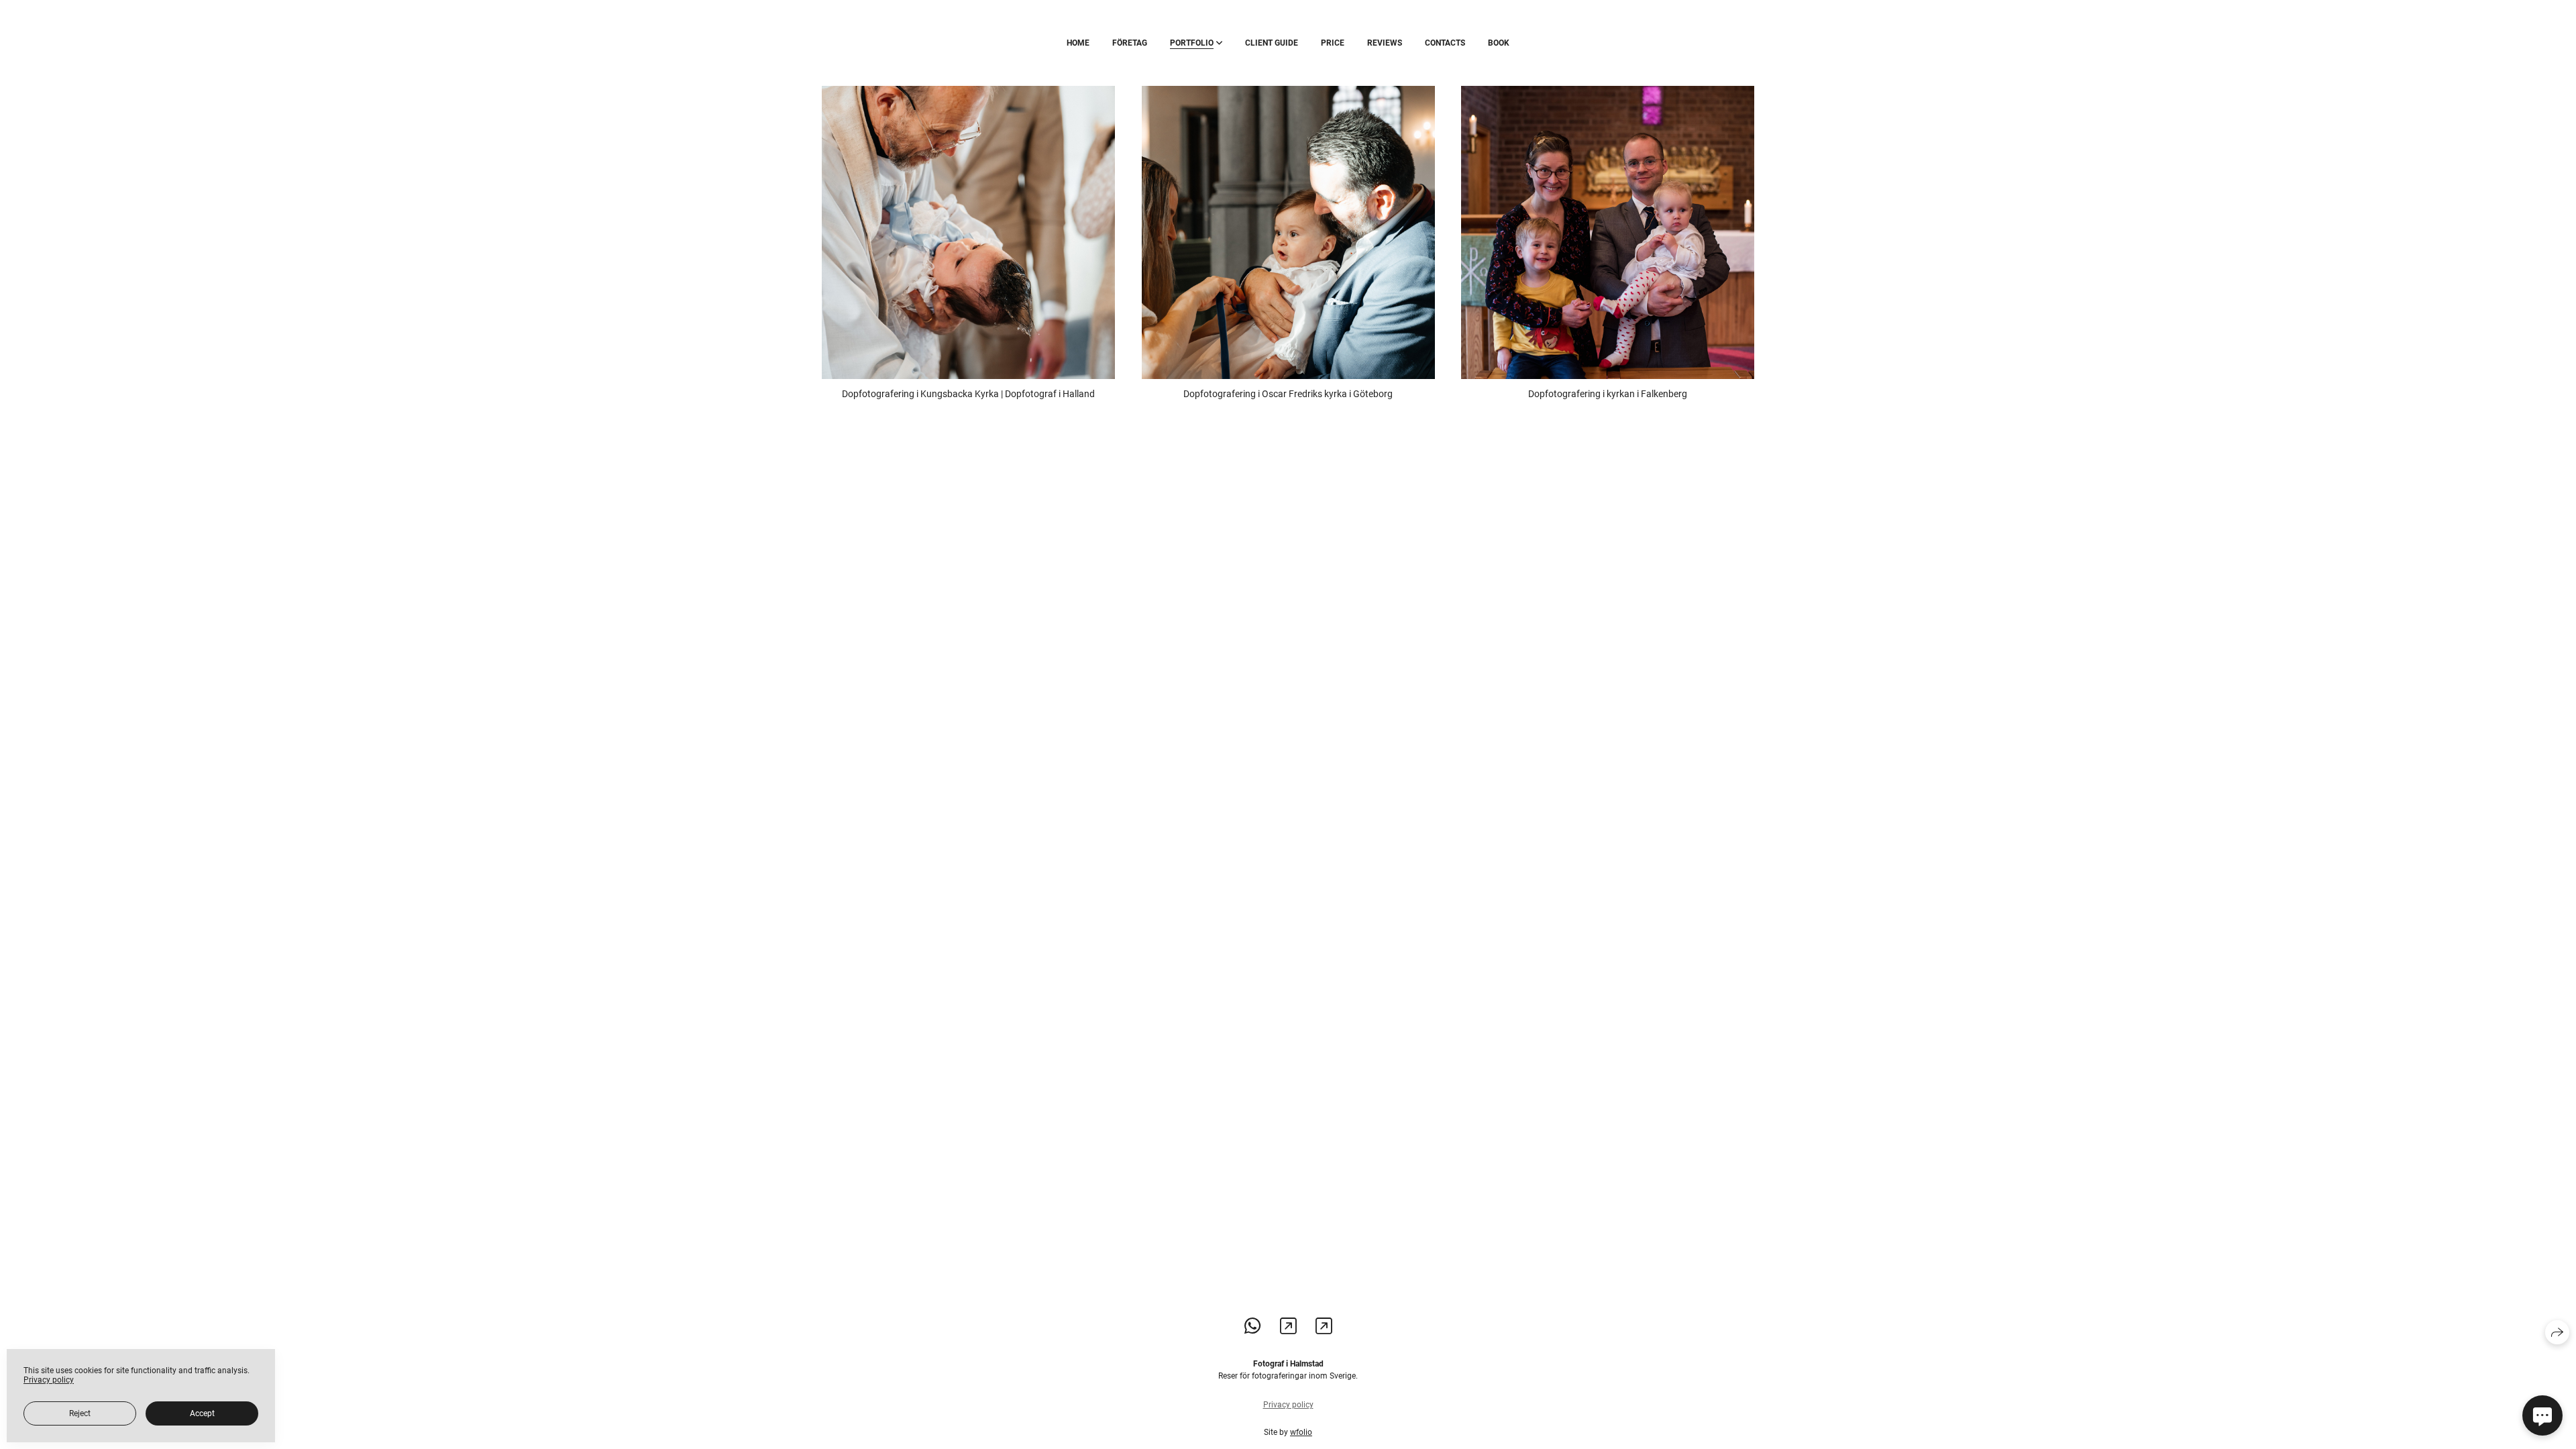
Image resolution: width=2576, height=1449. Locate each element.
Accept (202, 1413)
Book (1499, 43)
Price (1333, 43)
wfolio (1301, 1432)
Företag (1130, 43)
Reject (80, 1413)
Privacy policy (1288, 1405)
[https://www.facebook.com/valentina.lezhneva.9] (1324, 1327)
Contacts (1445, 43)
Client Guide (1272, 43)
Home (1078, 43)
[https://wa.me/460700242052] (1253, 1327)
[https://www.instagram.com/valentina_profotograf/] (1288, 1327)
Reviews (1385, 43)
